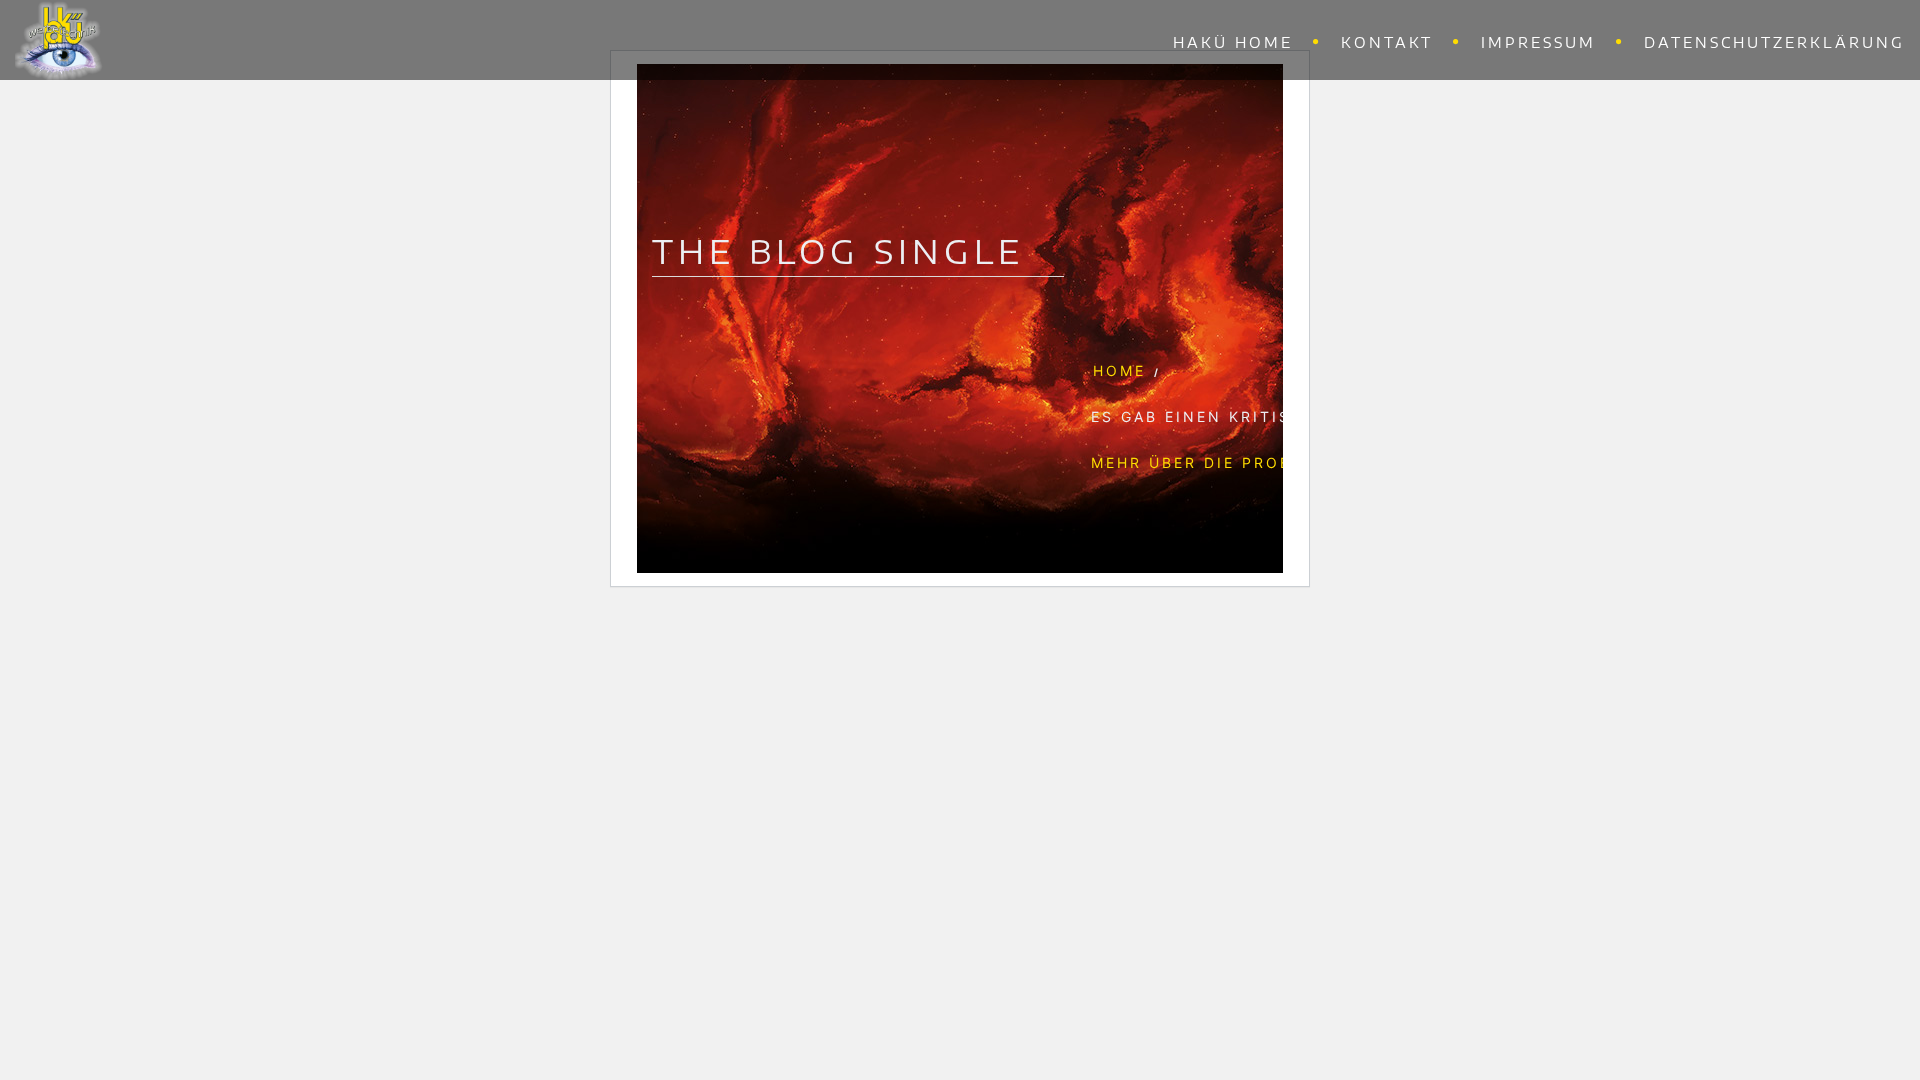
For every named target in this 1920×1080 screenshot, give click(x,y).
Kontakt (1387, 42)
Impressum (1538, 42)
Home (1119, 370)
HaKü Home (1233, 42)
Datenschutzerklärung (1774, 42)
